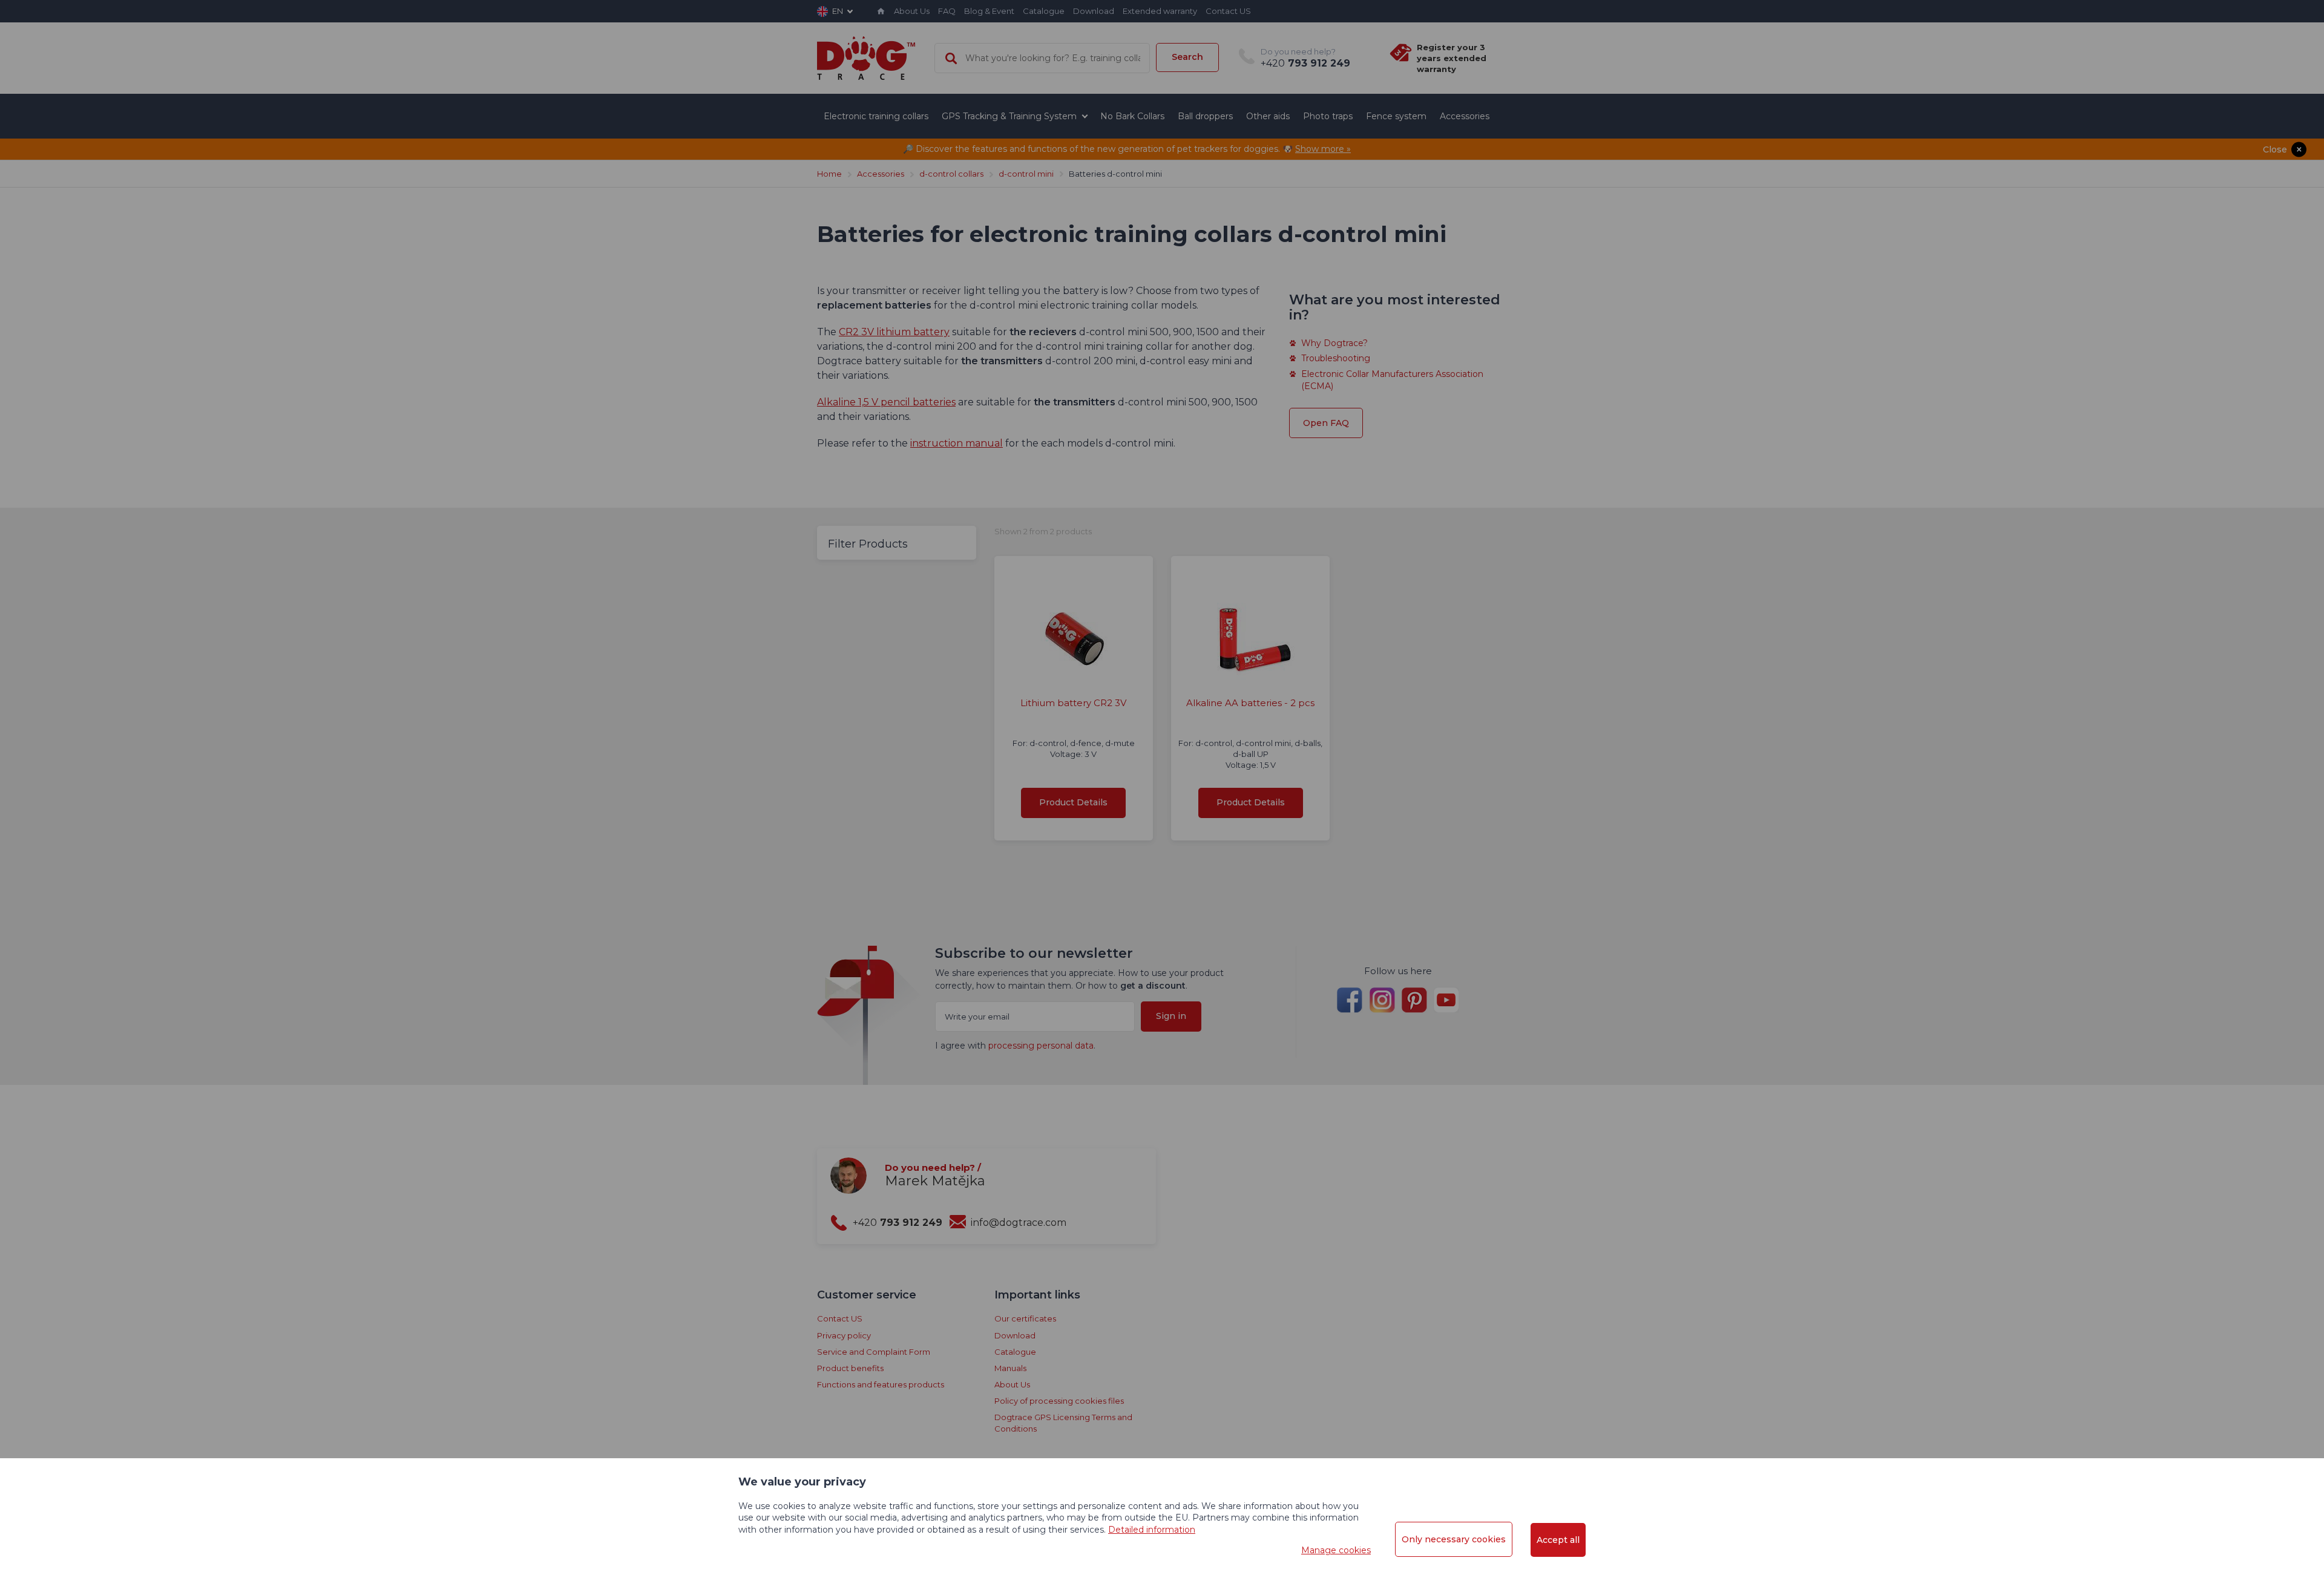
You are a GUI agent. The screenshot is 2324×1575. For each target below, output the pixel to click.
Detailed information (1152, 1530)
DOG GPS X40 (1162, 393)
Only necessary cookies (1454, 1539)
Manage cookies (1336, 1550)
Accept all (1558, 1540)
